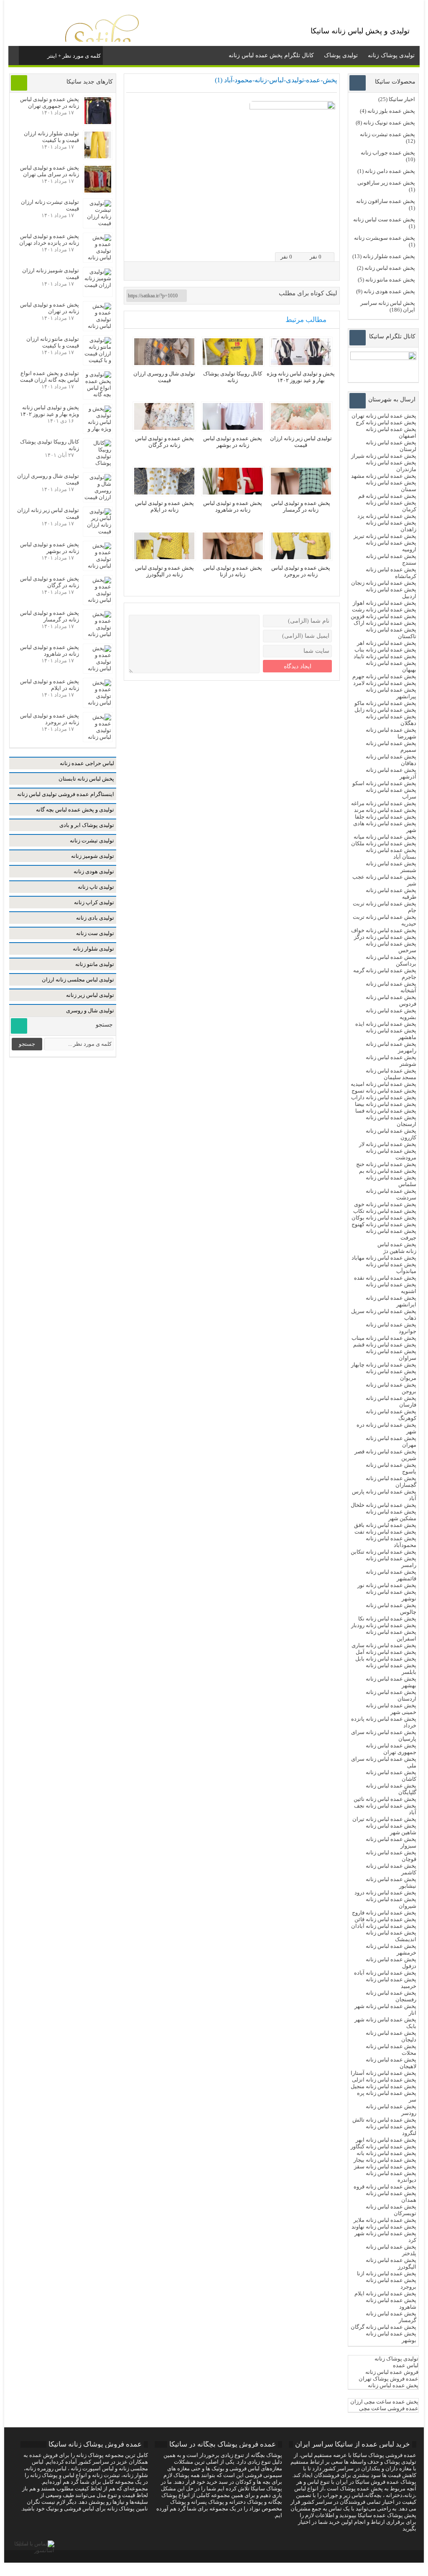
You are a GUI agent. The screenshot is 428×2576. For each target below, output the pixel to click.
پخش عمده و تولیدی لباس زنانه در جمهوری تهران (50, 103)
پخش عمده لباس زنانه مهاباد (384, 1258)
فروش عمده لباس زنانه (392, 2372)
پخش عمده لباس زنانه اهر (387, 643)
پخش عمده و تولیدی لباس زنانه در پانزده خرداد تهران (49, 240)
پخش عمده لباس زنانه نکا (387, 1619)
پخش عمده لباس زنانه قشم (385, 1345)
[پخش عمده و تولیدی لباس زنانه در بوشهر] (233, 428)
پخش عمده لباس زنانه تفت (385, 1532)
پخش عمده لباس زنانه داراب (384, 1097)
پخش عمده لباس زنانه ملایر (385, 2220)
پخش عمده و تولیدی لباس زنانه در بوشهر (233, 442)
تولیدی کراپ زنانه (94, 902)
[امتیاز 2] (310, 240)
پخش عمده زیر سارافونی (386, 183)
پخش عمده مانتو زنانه (390, 280)
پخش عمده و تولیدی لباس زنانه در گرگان (164, 442)
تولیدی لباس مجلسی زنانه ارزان (78, 980)
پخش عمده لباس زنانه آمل (386, 1652)
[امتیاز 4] (325, 240)
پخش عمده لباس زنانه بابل (386, 1659)
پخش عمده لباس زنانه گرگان (383, 2327)
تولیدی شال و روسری (90, 1010)
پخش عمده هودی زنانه (389, 291)
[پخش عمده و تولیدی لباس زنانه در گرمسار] (301, 493)
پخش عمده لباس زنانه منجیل (383, 2086)
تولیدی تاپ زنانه (96, 887)
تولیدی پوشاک (341, 55)
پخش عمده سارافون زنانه (386, 201)
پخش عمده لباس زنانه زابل (385, 710)
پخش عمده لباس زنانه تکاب (385, 1211)
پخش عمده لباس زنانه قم (387, 496)
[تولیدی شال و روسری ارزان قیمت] (164, 363)
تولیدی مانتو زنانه (95, 964)
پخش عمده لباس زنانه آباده (385, 1973)
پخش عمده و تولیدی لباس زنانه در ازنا (233, 571)
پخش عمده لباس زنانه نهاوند (384, 2227)
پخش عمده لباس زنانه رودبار (384, 1625)
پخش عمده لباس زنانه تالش (384, 2120)
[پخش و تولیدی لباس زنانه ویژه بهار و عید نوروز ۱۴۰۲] (301, 363)
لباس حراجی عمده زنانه (87, 763)
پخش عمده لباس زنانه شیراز (384, 456)
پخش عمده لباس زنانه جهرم (384, 676)
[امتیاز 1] (303, 240)
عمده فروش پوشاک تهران (389, 2379)
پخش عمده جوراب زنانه (388, 153)
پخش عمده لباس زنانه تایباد (385, 656)
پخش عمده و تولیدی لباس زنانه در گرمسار (301, 506)
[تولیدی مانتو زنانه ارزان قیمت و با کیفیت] (98, 360)
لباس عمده (406, 2365)
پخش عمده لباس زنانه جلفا (386, 817)
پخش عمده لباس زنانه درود (385, 1893)
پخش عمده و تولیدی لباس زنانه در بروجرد (301, 571)
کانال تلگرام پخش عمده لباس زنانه (271, 55)
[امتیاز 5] (332, 240)
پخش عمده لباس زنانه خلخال (383, 1505)
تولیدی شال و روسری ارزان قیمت (164, 377)
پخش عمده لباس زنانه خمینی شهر (391, 1709)
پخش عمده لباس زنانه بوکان (384, 1218)
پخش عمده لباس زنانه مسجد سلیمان (391, 1074)
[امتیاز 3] (317, 240)
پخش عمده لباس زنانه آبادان (384, 1926)
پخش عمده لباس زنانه (390, 268)
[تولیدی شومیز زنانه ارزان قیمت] (98, 285)
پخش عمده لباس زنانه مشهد (384, 476)
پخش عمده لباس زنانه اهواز (385, 603)
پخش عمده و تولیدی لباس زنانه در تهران (50, 308)
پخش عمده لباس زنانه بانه (386, 2153)
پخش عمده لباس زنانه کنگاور (383, 2146)
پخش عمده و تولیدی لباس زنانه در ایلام (164, 506)
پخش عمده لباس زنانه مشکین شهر (391, 1515)
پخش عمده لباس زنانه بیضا (386, 1104)
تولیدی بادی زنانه (95, 918)
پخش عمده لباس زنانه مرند (385, 810)
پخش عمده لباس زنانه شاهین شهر (391, 1829)
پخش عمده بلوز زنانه (391, 111)
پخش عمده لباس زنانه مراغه (384, 803)
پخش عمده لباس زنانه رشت (384, 610)
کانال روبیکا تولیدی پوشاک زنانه (233, 377)
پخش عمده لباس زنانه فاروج (384, 1913)
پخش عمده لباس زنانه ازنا (387, 2273)
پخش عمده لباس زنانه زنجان (384, 583)
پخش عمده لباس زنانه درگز (385, 937)
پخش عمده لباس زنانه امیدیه (383, 1084)
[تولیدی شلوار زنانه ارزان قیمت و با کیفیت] (98, 156)
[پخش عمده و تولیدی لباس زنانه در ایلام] (164, 493)
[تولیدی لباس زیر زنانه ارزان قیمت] (301, 428)
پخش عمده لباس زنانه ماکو (385, 703)
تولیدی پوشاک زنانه (391, 55)
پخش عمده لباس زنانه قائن (385, 1919)
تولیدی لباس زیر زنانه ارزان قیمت (301, 442)
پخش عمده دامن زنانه (390, 171)
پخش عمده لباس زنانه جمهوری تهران (391, 1749)
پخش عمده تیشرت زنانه (387, 134)
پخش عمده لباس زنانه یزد (387, 516)
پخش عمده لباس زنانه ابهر (386, 2140)
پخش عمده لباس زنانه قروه (385, 2187)
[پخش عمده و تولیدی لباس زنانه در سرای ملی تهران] (98, 191)
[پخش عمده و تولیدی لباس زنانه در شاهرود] (233, 493)
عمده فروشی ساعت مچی (389, 2408)
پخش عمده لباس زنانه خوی (385, 1204)
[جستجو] (26, 54)
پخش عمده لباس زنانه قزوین (383, 616)
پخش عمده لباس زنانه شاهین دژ (397, 1248)
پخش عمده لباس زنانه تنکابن (383, 1552)
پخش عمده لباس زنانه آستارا (383, 2073)
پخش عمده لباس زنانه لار (388, 1144)
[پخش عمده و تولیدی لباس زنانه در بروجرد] (301, 557)
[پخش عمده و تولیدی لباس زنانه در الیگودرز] (164, 557)
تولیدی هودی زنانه (94, 871)
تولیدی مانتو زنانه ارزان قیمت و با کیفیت (53, 342)
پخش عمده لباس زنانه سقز (385, 2167)
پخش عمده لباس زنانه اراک (385, 623)
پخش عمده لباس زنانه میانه (385, 837)
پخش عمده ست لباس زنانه (384, 219)
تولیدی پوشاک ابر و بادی (87, 825)
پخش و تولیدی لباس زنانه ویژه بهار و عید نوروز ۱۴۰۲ (301, 377)
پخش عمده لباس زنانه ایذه (386, 1024)
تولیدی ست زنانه (95, 933)
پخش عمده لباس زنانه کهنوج (384, 1224)
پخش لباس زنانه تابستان (86, 779)
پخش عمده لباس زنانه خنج (386, 1164)
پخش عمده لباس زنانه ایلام (385, 2293)
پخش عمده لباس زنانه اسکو (384, 783)
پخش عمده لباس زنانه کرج (386, 422)
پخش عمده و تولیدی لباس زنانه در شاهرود (233, 506)
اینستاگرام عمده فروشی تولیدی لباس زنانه (66, 794)
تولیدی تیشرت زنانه (92, 840)
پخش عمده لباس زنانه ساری (384, 1645)
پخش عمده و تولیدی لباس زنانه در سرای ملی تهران (50, 171)
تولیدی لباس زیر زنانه (90, 995)
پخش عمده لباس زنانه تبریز (385, 536)
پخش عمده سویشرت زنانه (385, 238)
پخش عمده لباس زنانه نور (387, 1585)
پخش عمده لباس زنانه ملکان (384, 843)
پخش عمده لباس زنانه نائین (385, 1799)
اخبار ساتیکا (402, 99)
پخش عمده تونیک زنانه (389, 123)
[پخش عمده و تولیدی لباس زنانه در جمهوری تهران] (98, 122)
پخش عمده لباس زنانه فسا (386, 1111)
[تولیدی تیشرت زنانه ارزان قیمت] (98, 223)
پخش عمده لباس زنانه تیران (384, 1819)
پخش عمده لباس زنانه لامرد (385, 683)
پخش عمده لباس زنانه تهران (384, 416)
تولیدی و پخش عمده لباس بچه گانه (75, 810)
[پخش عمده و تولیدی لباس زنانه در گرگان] (164, 428)
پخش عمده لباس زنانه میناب (384, 1338)
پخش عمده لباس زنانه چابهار (384, 1365)
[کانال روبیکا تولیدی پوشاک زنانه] (233, 363)
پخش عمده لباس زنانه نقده (385, 1278)
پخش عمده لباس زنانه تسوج (384, 1091)
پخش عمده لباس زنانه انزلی (384, 2080)
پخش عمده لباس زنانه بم (388, 1171)
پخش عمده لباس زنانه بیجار (385, 2160)
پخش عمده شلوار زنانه (389, 256)
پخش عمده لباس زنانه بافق (385, 1525)
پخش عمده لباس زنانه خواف (384, 930)
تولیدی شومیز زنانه (93, 856)
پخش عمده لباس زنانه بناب (385, 650)
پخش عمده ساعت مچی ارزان (384, 2402)
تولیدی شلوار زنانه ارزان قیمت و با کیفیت (51, 137)
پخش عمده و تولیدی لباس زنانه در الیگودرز (164, 571)
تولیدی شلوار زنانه (93, 949)
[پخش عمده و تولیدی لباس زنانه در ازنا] (233, 557)
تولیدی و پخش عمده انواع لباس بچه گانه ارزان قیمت (50, 377)
